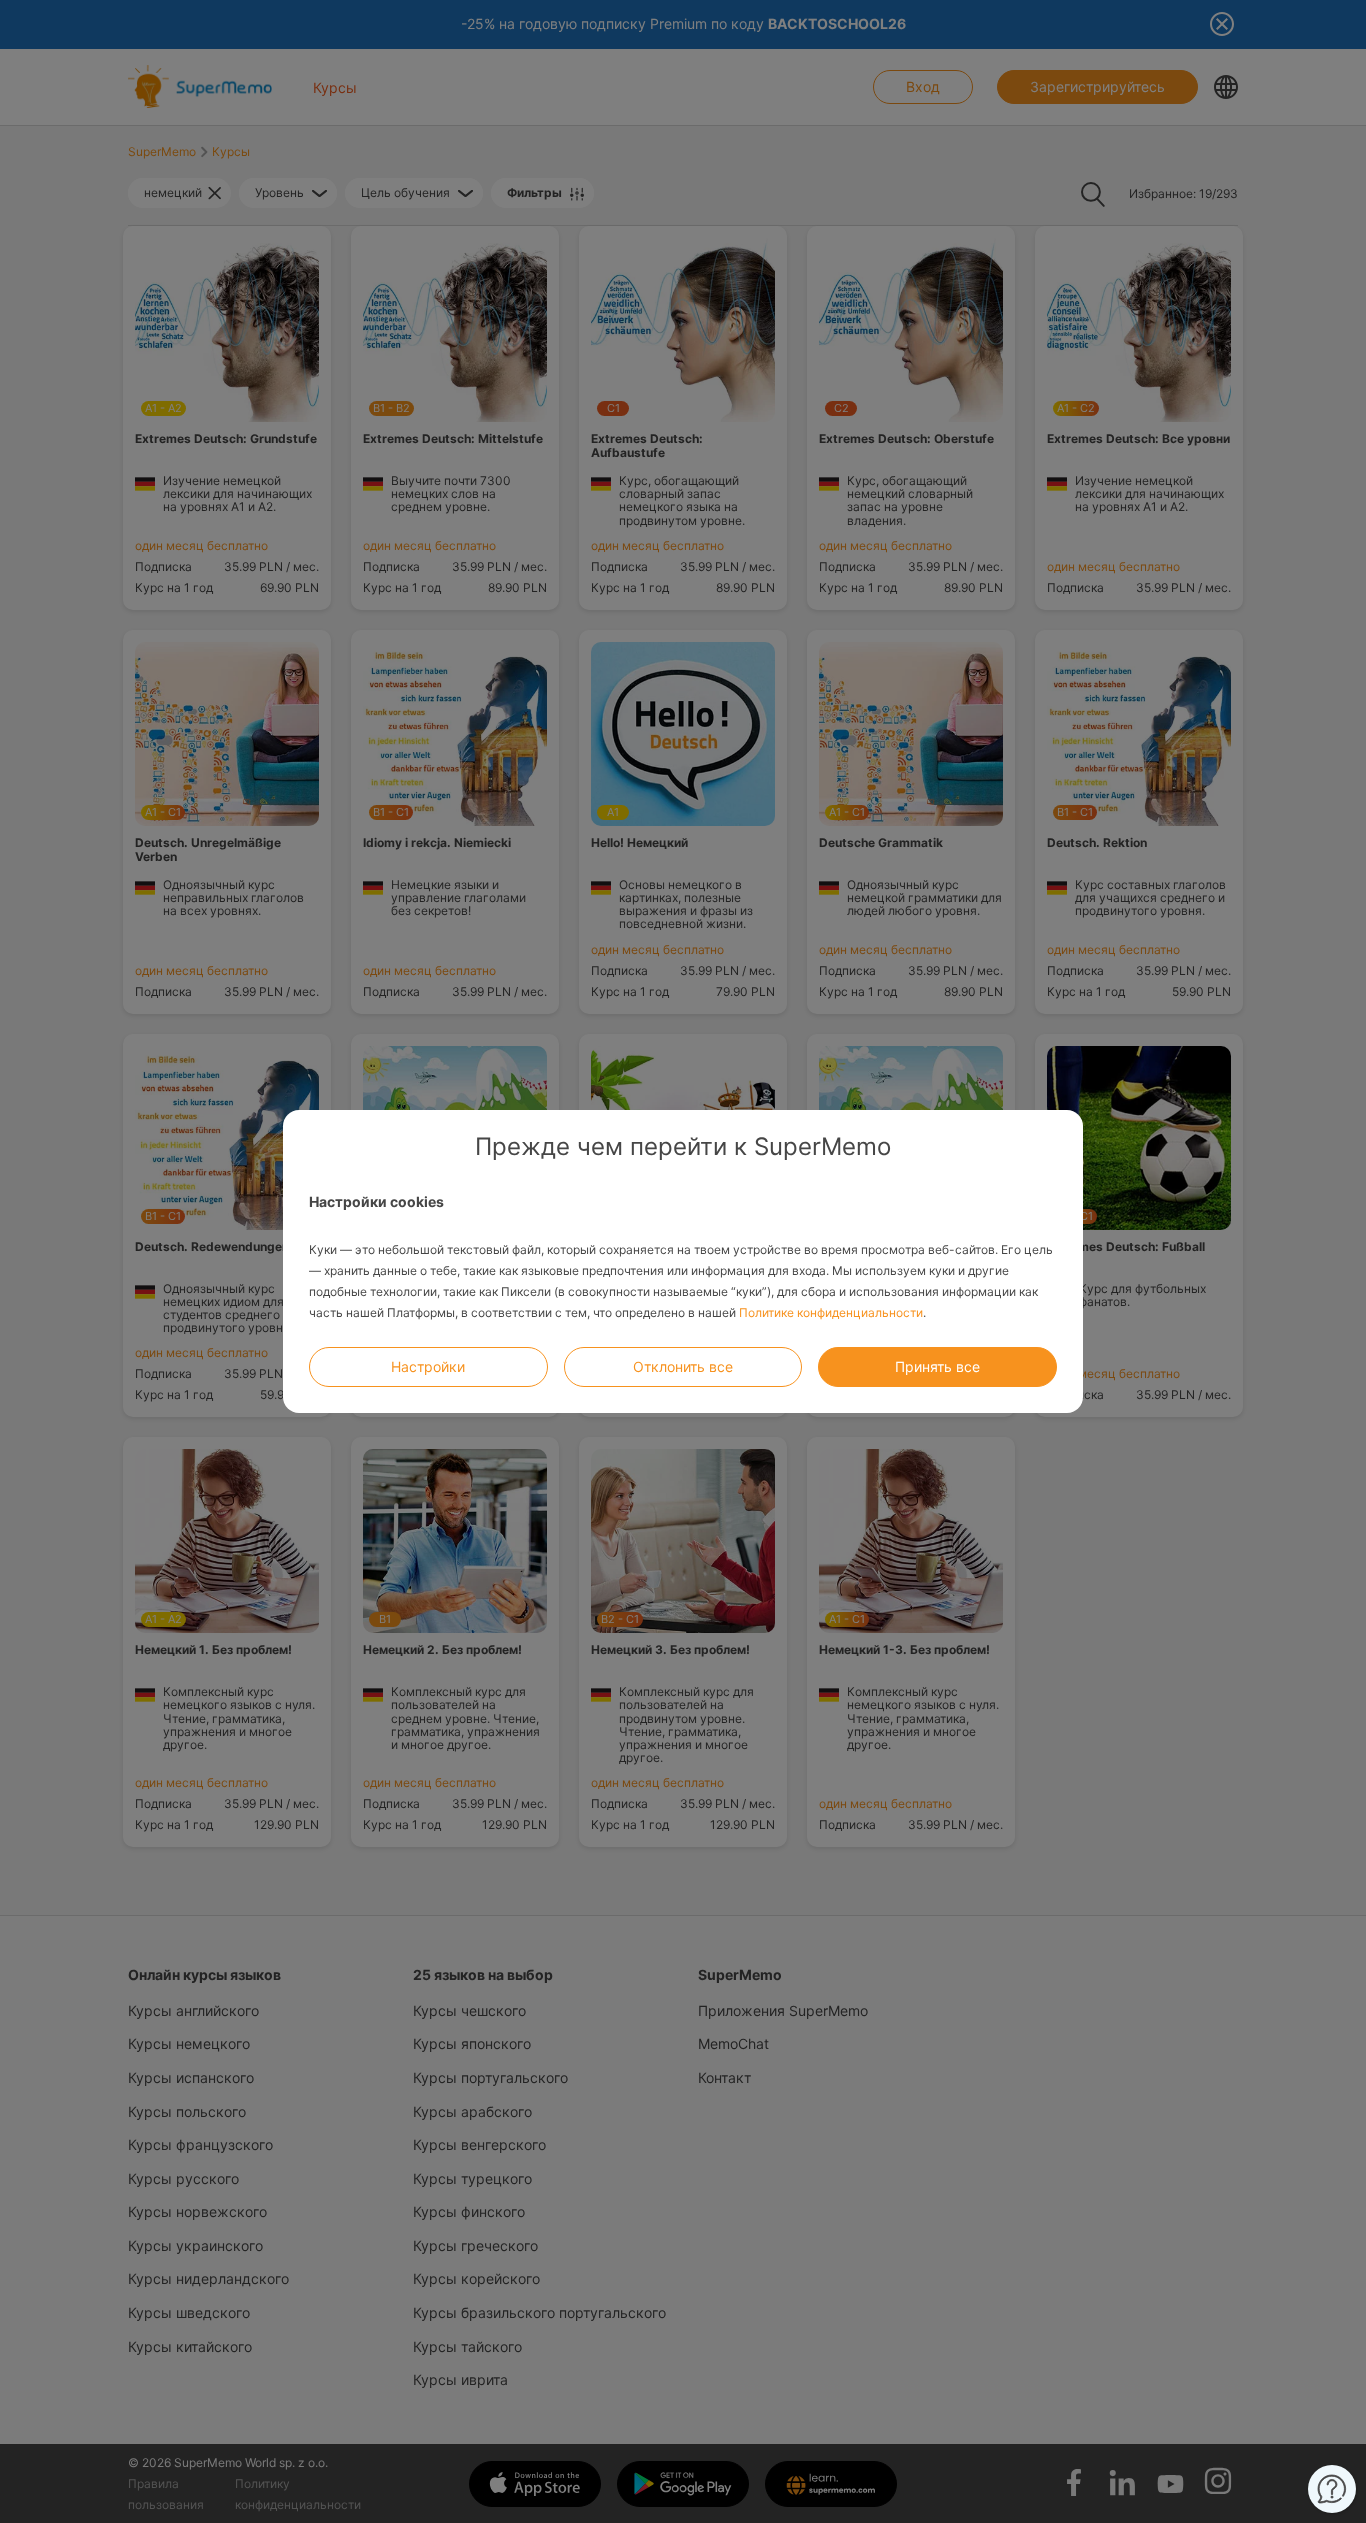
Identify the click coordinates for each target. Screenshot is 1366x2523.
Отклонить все (683, 1366)
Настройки (428, 1366)
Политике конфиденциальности (831, 1312)
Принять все (937, 1366)
